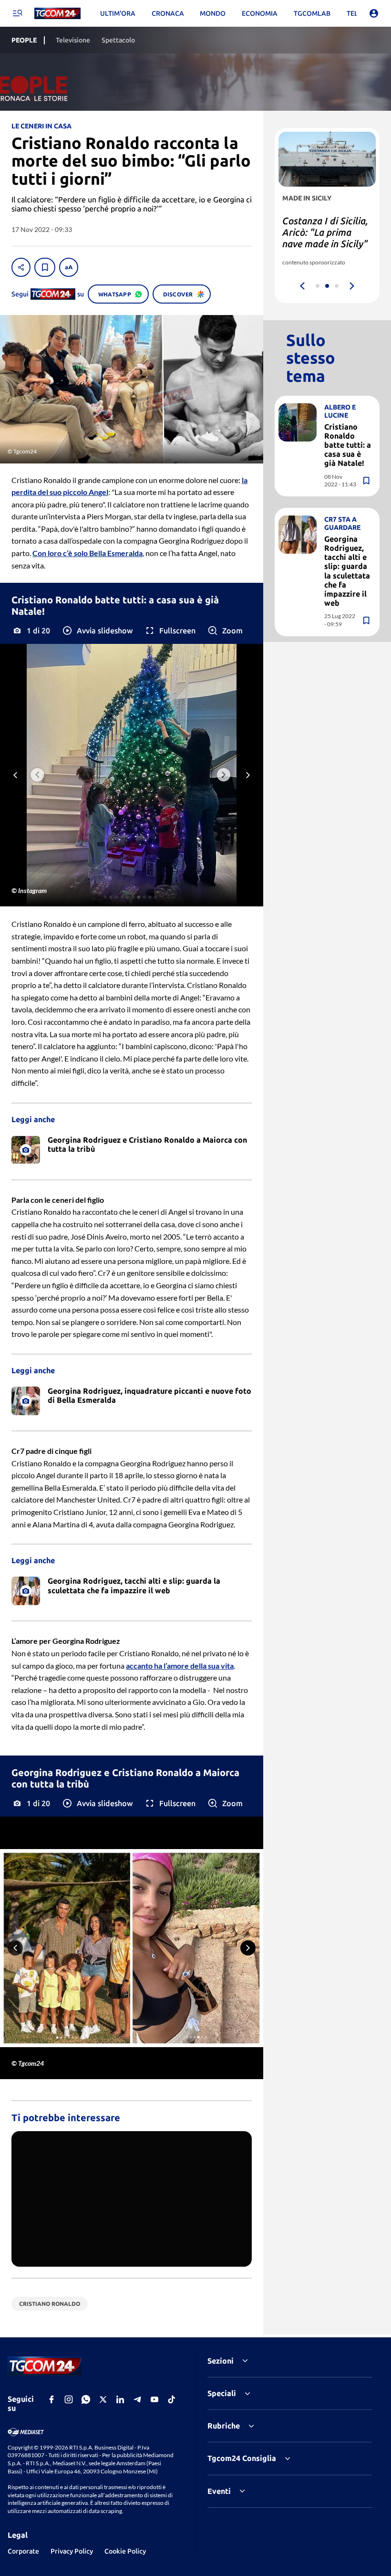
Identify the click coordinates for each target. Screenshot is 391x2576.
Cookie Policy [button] (125, 2551)
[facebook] (51, 2399)
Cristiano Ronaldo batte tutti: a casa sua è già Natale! (348, 445)
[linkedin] (120, 2399)
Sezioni (221, 2361)
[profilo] (374, 13)
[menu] (17, 13)
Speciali (222, 2393)
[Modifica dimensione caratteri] (69, 267)
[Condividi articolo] (21, 267)
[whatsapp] (86, 2399)
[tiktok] (172, 2399)
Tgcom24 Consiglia (242, 2458)
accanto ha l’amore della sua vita (180, 1666)
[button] (97, 631)
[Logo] (57, 14)
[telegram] (137, 2399)
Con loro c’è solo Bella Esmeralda (87, 553)
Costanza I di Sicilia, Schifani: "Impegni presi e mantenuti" (325, 232)
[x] (103, 2399)
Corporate (23, 2551)
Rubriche (224, 2426)
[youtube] (154, 2399)
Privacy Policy (72, 2551)
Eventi (219, 2491)
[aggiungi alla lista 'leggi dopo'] (45, 267)
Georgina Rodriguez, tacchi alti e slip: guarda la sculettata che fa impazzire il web (347, 571)
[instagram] (69, 2399)
